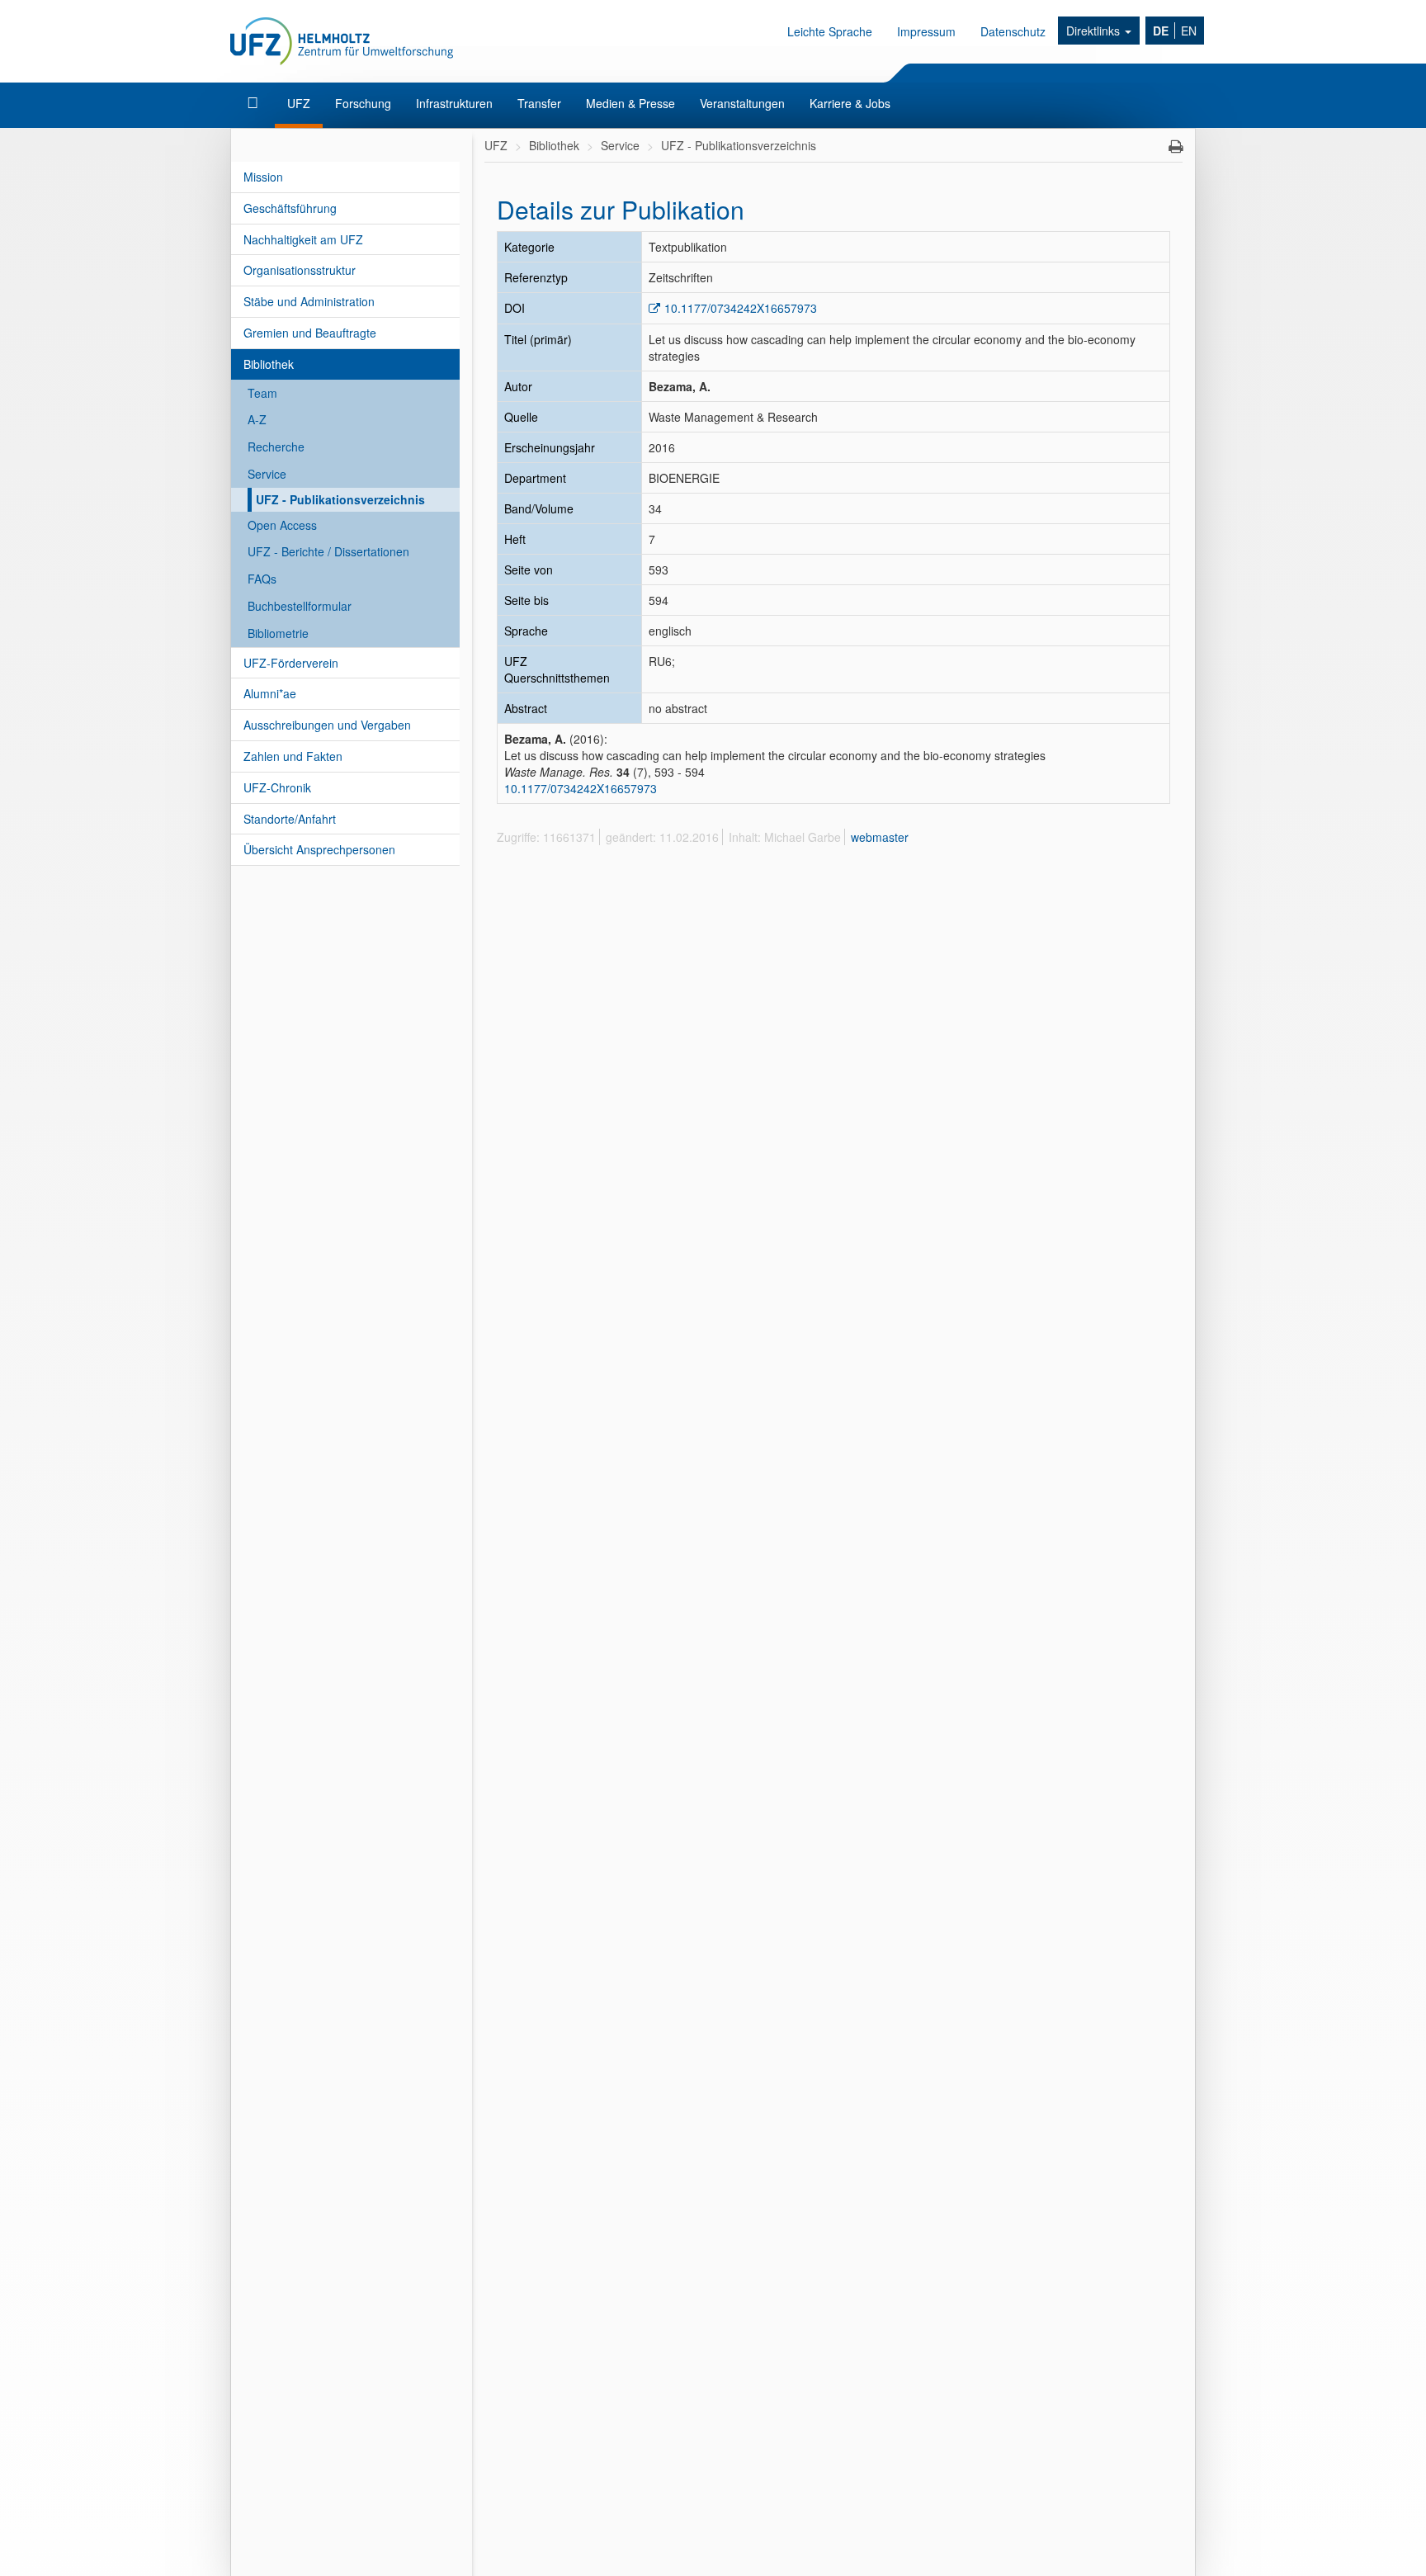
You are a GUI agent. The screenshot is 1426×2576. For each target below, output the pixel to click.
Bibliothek (269, 364)
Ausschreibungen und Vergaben (327, 725)
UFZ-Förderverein (291, 663)
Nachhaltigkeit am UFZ (303, 239)
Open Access (282, 525)
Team (262, 393)
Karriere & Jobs (850, 103)
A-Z (257, 419)
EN (1189, 31)
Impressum (926, 31)
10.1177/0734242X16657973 (741, 308)
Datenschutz (1013, 31)
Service (267, 474)
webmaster (880, 837)
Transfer (539, 103)
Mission (263, 177)
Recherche (276, 447)
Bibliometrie (278, 633)
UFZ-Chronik (277, 787)
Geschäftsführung (290, 208)
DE (1161, 31)
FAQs (262, 579)
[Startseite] (255, 103)
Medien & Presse (630, 103)
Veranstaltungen (742, 103)
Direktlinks (1095, 31)
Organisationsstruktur (300, 270)
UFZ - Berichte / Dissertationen (328, 551)
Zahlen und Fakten (293, 756)
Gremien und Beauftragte (310, 333)
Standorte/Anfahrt (290, 819)
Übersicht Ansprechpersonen (319, 849)
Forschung (363, 103)
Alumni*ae (270, 693)
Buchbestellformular (300, 606)
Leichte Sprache (830, 31)
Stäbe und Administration (309, 301)
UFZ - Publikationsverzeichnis (340, 499)
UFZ (299, 103)
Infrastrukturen (454, 103)
